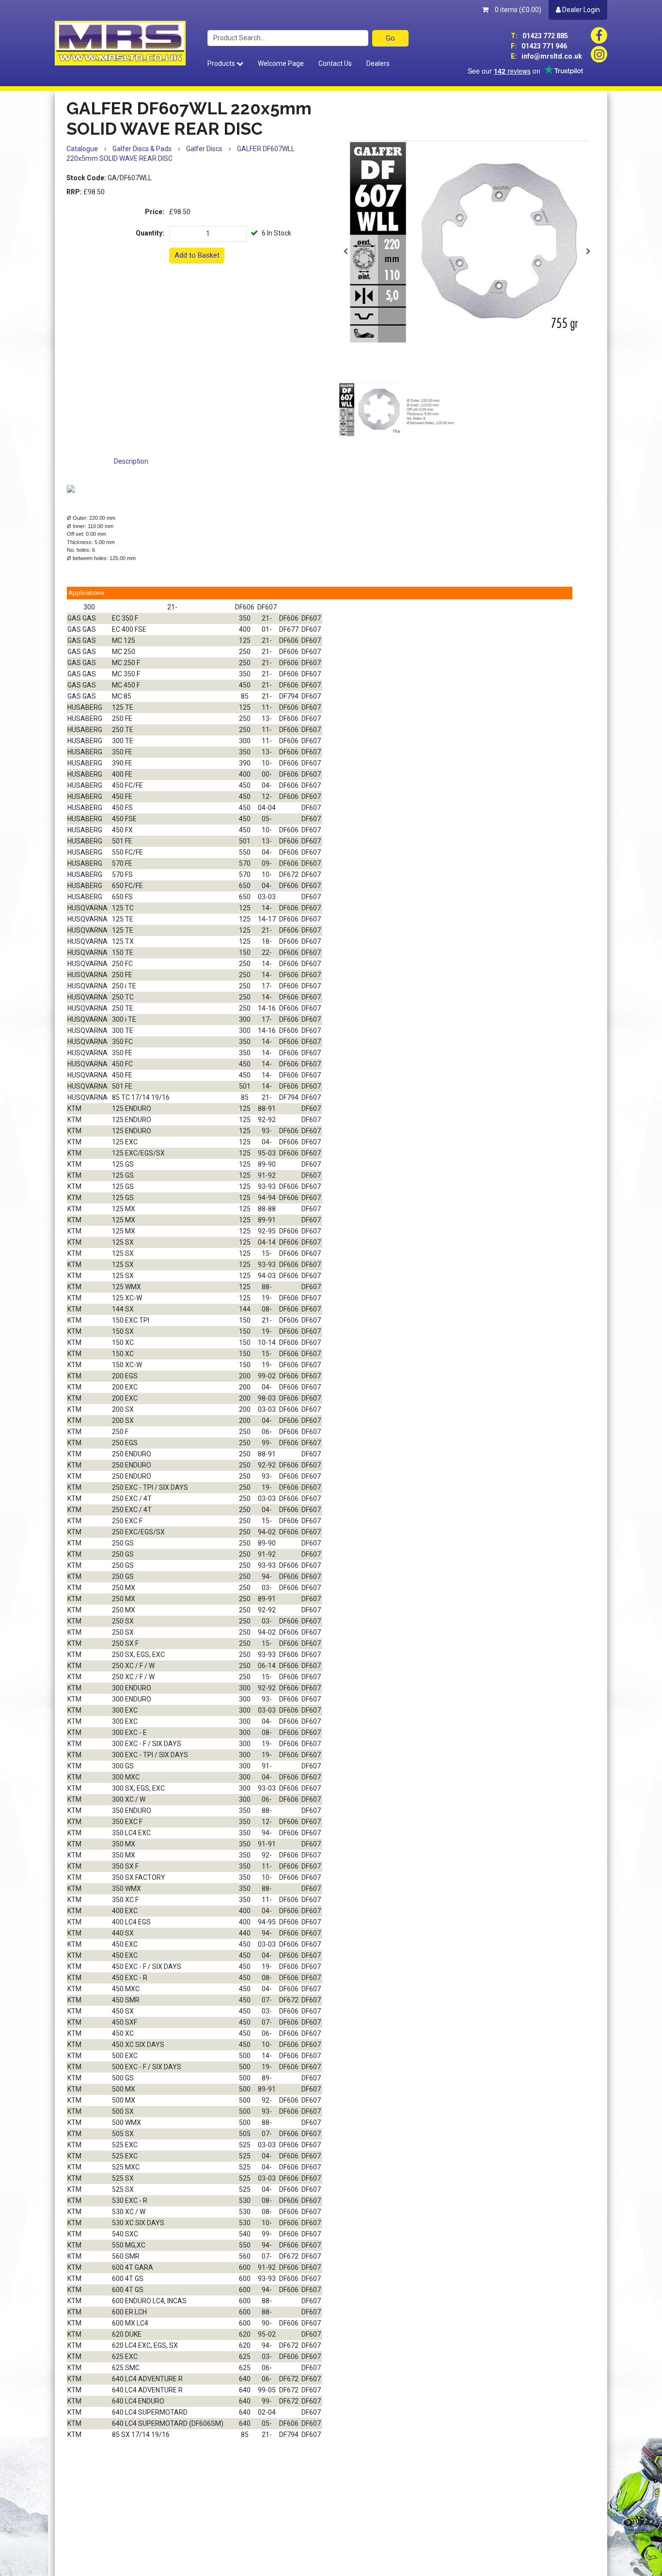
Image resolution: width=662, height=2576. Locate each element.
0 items (517, 10)
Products (222, 63)
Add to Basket (197, 255)
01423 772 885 (539, 36)
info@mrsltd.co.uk (546, 56)
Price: (155, 212)
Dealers (378, 63)
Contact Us (335, 63)
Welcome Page (281, 63)
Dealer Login (580, 10)
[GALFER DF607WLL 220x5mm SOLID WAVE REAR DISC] (467, 251)
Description (131, 461)
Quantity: (150, 233)
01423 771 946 (539, 46)
